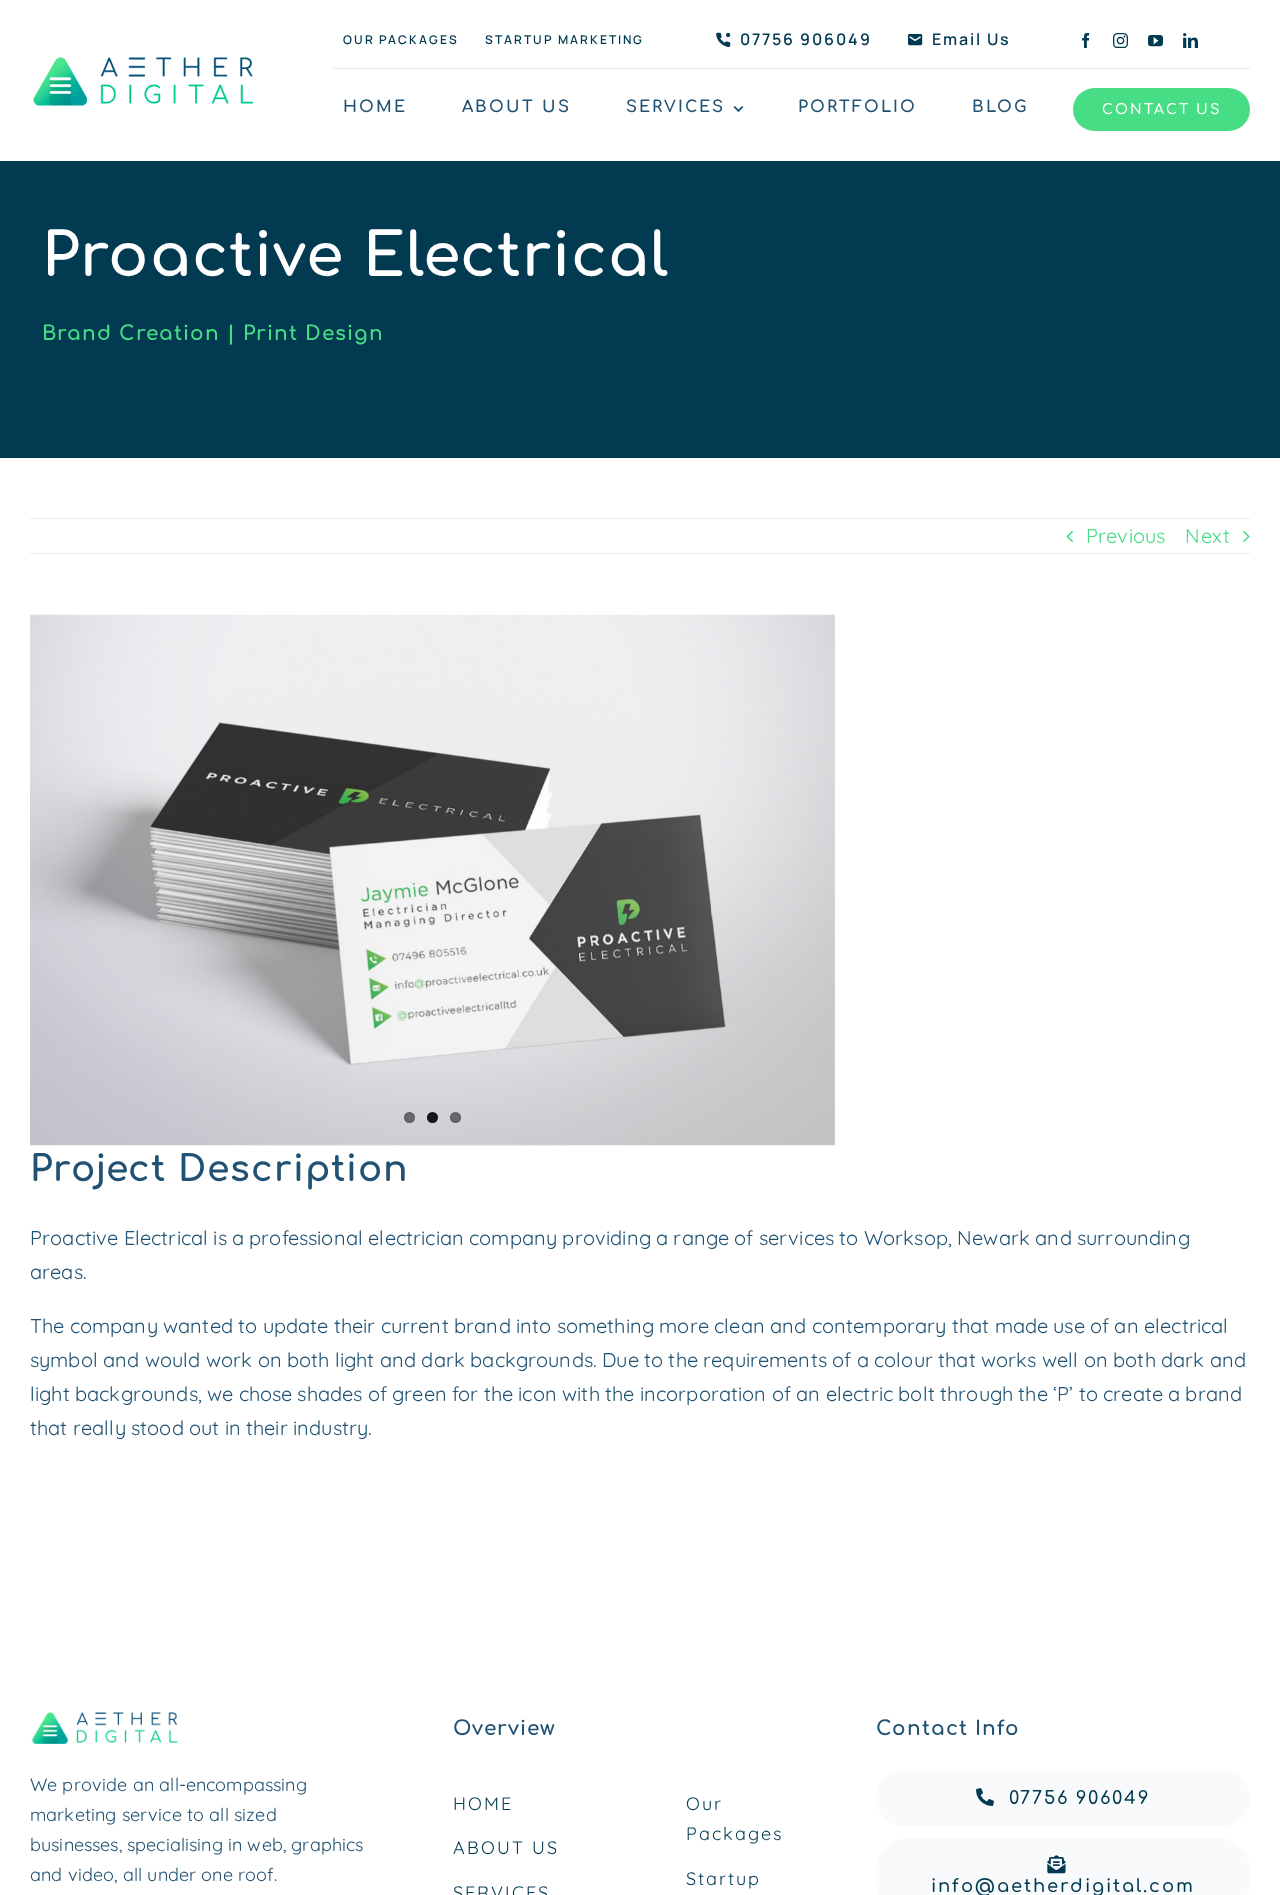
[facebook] (1085, 40)
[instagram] (1120, 40)
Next (1207, 535)
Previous (1125, 535)
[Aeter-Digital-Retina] (145, 55)
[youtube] (1155, 40)
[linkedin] (1190, 40)
